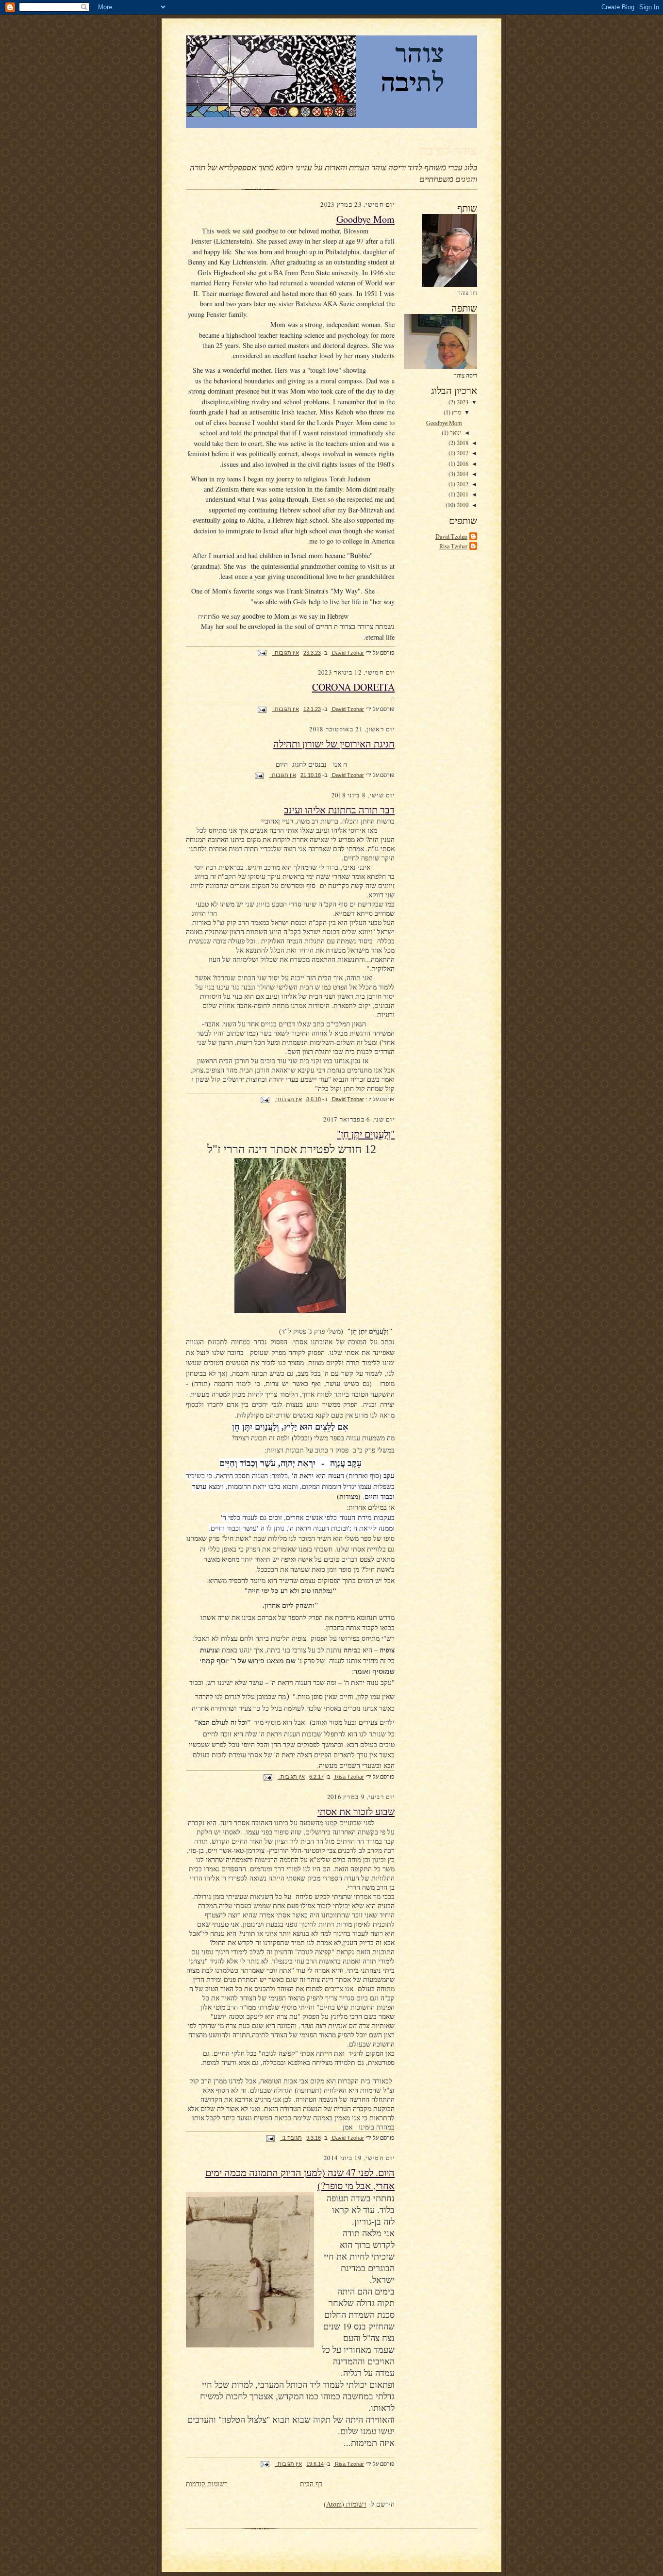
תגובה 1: (291, 2138)
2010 (462, 505)
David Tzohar (451, 536)
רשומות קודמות (207, 2484)
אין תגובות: (285, 653)
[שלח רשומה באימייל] (263, 653)
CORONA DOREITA (353, 687)
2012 (462, 484)
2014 (462, 474)
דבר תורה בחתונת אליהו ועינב (339, 810)
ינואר (455, 432)
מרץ (456, 412)
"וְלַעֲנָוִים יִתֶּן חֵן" (366, 1134)
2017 (462, 453)
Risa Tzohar (453, 546)
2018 (462, 443)
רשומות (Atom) (345, 2504)
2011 (462, 494)
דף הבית (311, 2484)
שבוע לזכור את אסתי (356, 1811)
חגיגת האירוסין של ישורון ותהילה (334, 744)
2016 (462, 463)
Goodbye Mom (444, 423)
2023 (462, 402)
